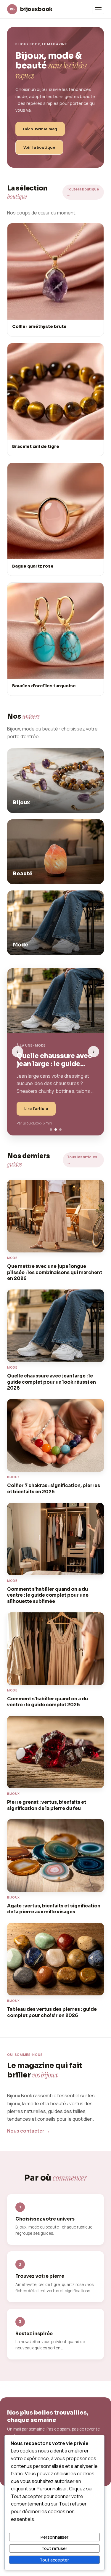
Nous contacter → (29, 2131)
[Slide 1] (51, 1130)
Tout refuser (54, 2548)
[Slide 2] (56, 1130)
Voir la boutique (39, 147)
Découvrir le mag (40, 129)
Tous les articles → (82, 1160)
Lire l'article (36, 1108)
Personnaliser (54, 2537)
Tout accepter (54, 2560)
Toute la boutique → (83, 192)
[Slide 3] (60, 1130)
